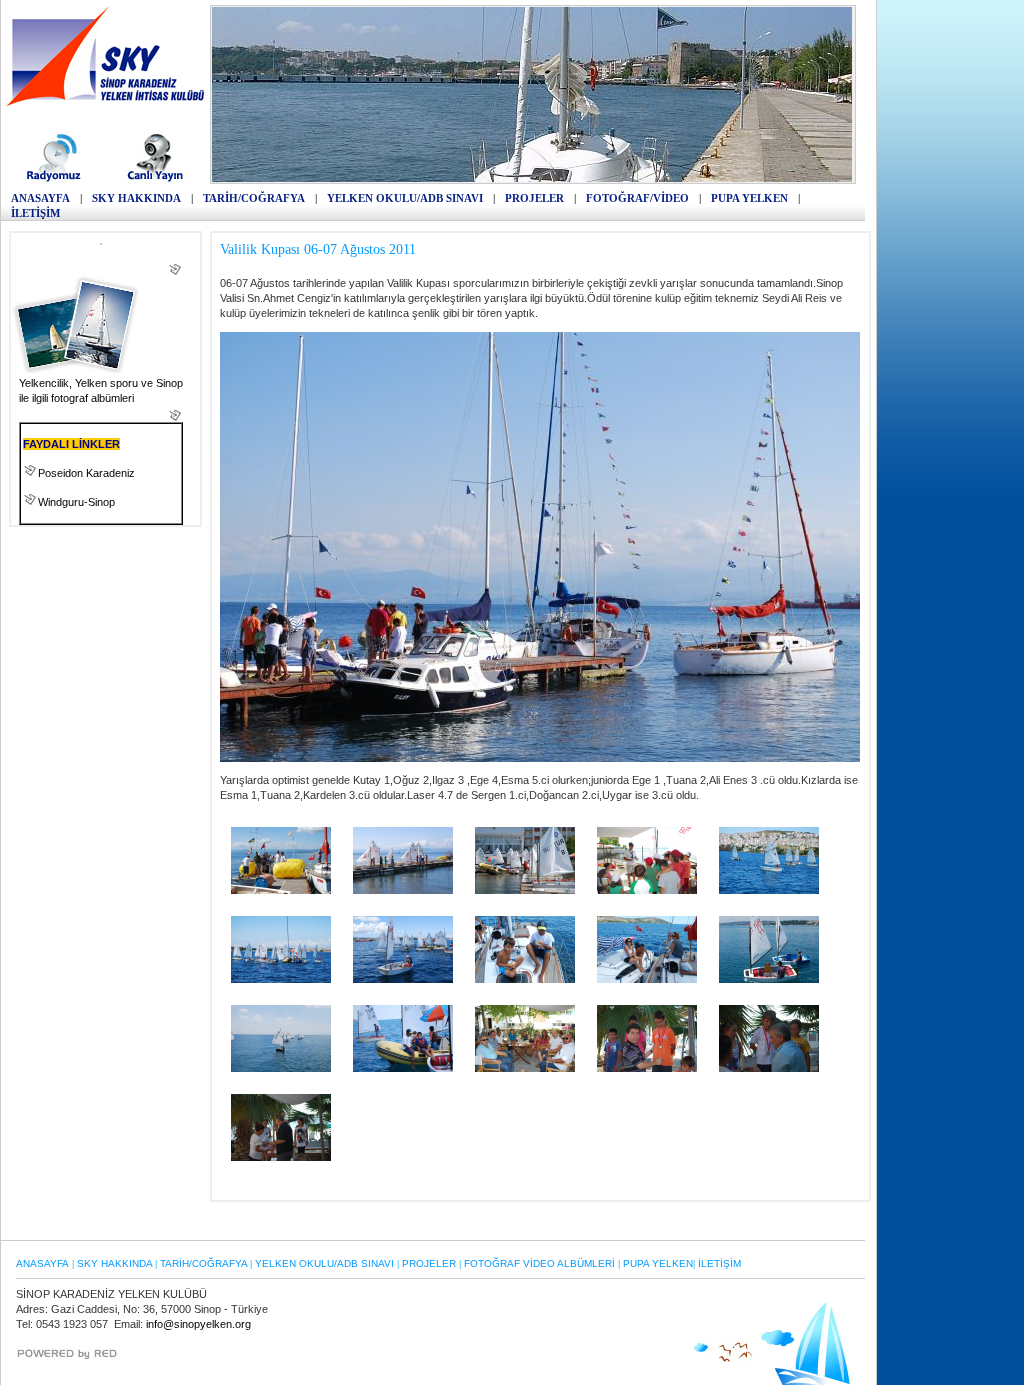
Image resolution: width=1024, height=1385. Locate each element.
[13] (525, 1068)
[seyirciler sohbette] (647, 979)
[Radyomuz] (56, 180)
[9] (769, 979)
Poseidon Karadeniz (86, 473)
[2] (525, 890)
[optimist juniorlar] (769, 1068)
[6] (403, 979)
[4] (769, 890)
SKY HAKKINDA (136, 198)
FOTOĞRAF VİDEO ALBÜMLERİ (539, 1263)
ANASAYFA (40, 198)
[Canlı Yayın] (155, 180)
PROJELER (534, 198)
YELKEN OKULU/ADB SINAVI (405, 198)
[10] (281, 1068)
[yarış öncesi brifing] (647, 890)
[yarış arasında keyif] (403, 1068)
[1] (403, 890)
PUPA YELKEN (749, 198)
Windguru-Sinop (76, 502)
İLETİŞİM (35, 213)
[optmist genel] (647, 1068)
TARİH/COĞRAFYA (254, 198)
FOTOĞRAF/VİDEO (637, 198)
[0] (281, 890)
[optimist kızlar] (281, 1157)
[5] (281, 979)
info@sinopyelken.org (198, 1324)
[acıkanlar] (525, 979)
